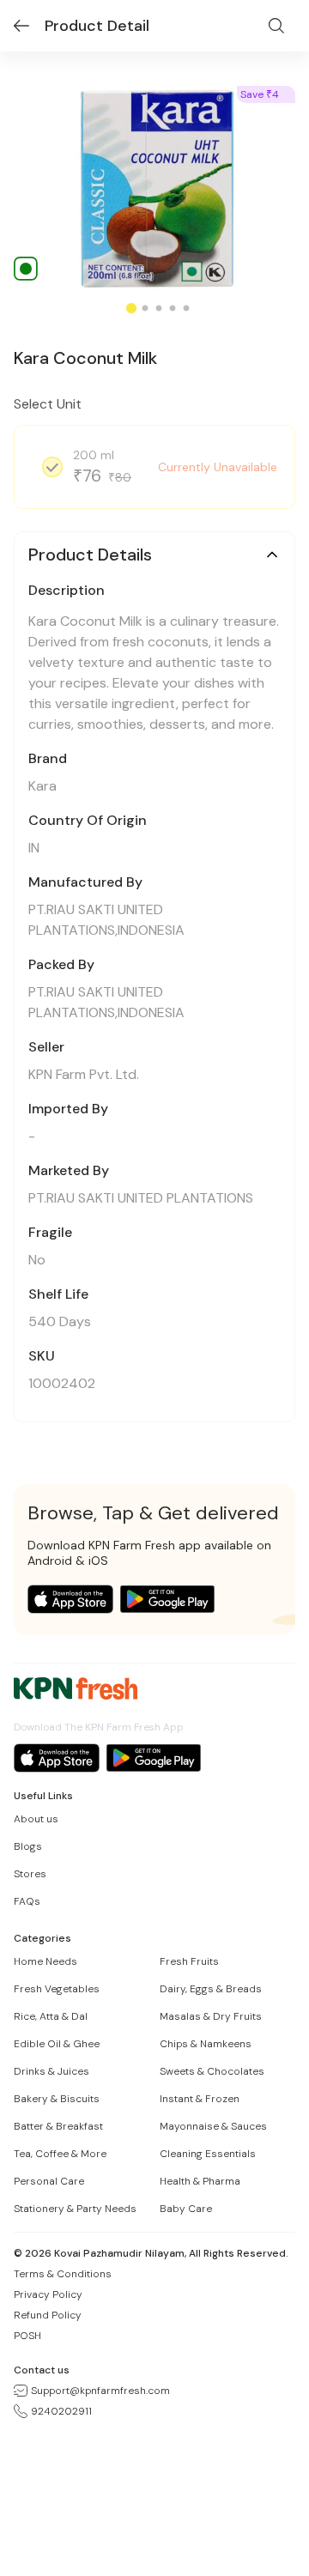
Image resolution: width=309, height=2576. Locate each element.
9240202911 (61, 2411)
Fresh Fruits (189, 1961)
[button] (154, 555)
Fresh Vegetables (57, 1989)
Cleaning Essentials (208, 2154)
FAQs (27, 1901)
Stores (30, 1874)
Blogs (28, 1846)
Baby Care (186, 2209)
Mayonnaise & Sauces (213, 2126)
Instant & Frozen (200, 2099)
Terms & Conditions (63, 2274)
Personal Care (49, 2181)
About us (36, 1819)
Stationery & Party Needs (75, 2209)
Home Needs (45, 1961)
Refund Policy (48, 2315)
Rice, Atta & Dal (51, 2016)
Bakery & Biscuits (57, 2099)
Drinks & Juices (51, 2071)
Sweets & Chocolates (212, 2071)
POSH (27, 2336)
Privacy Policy (48, 2294)
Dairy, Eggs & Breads (211, 1989)
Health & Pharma (200, 2181)
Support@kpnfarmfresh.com (100, 2391)
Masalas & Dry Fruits (211, 2016)
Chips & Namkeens (206, 2044)
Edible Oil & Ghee (57, 2044)
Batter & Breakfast (58, 2126)
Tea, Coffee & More (60, 2154)
